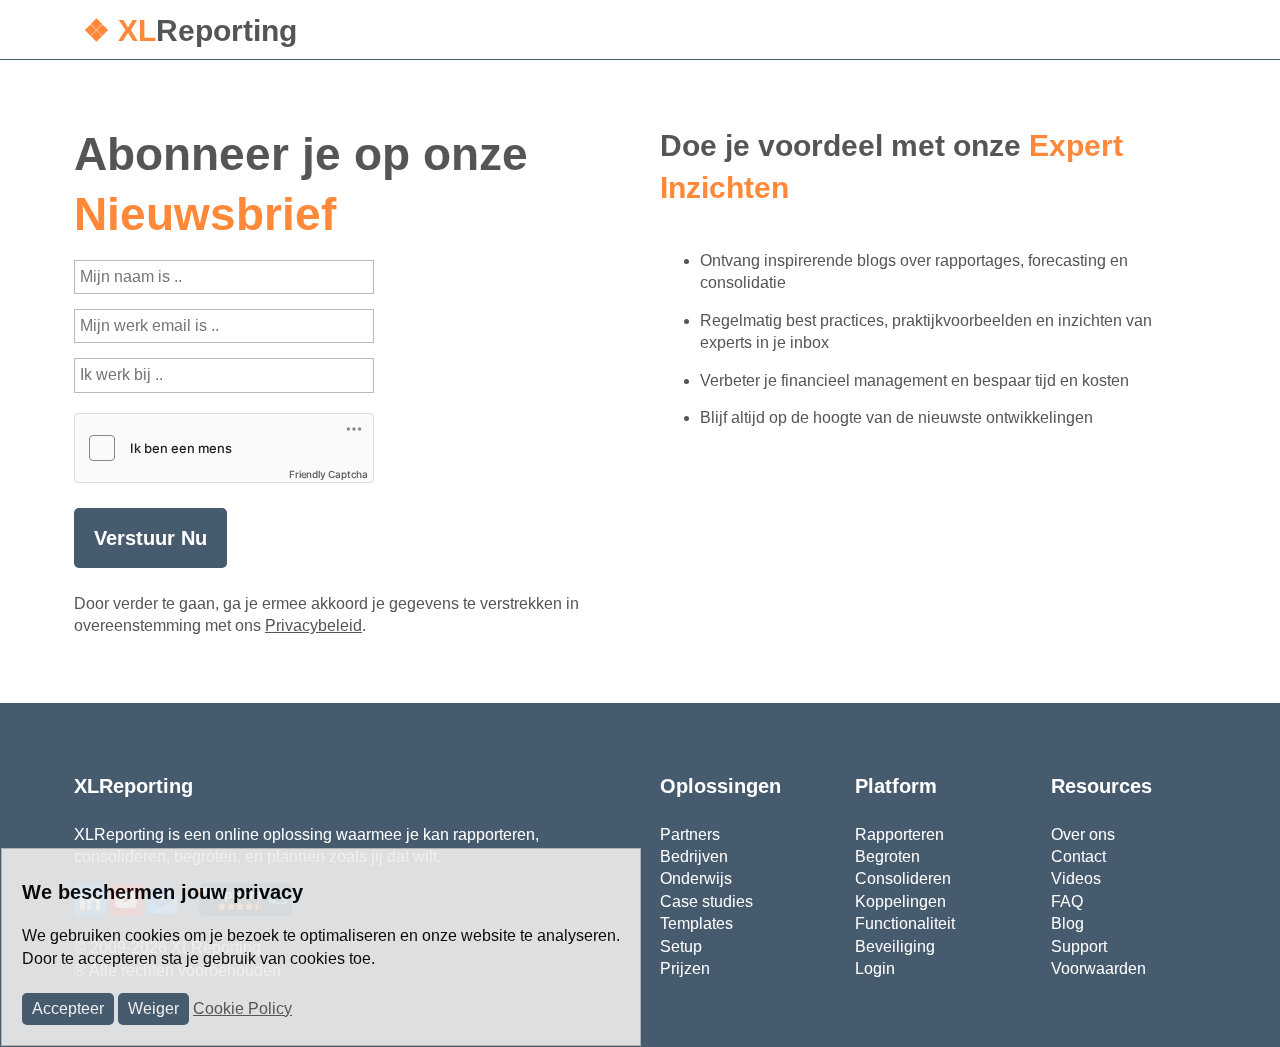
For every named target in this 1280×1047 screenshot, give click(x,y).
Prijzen (685, 968)
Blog (1067, 923)
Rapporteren (899, 834)
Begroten (887, 856)
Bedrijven (694, 856)
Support (1079, 946)
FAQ (1067, 901)
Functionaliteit (905, 923)
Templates (696, 923)
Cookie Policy (242, 1008)
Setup (681, 946)
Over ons (1083, 834)
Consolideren (903, 878)
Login (875, 968)
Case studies (706, 901)
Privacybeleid (313, 625)
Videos (1076, 878)
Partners (690, 834)
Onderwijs (696, 878)
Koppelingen (900, 901)
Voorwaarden (1098, 968)
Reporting (190, 30)
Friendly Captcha (328, 474)
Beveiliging (895, 946)
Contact (1078, 856)
